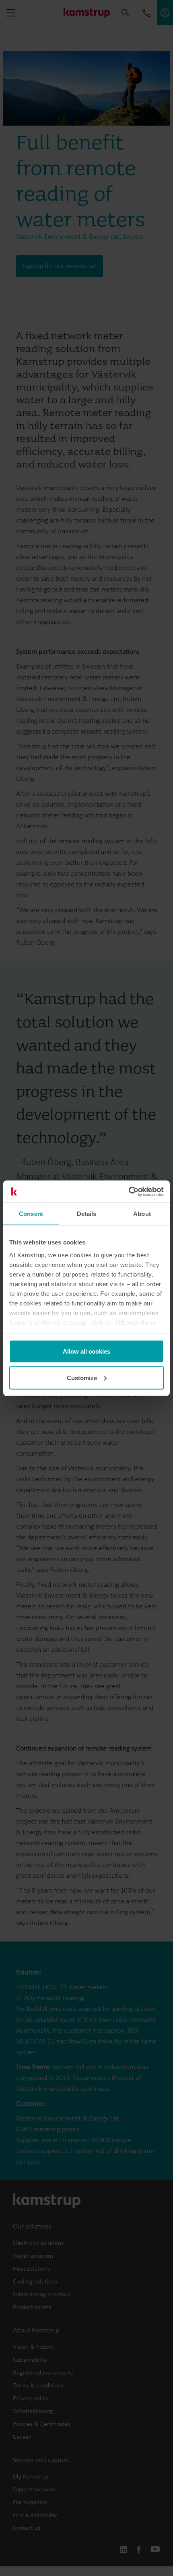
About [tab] (142, 1214)
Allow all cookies (86, 1351)
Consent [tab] (31, 1214)
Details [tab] (87, 1214)
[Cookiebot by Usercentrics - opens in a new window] (129, 1191)
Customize (82, 1377)
